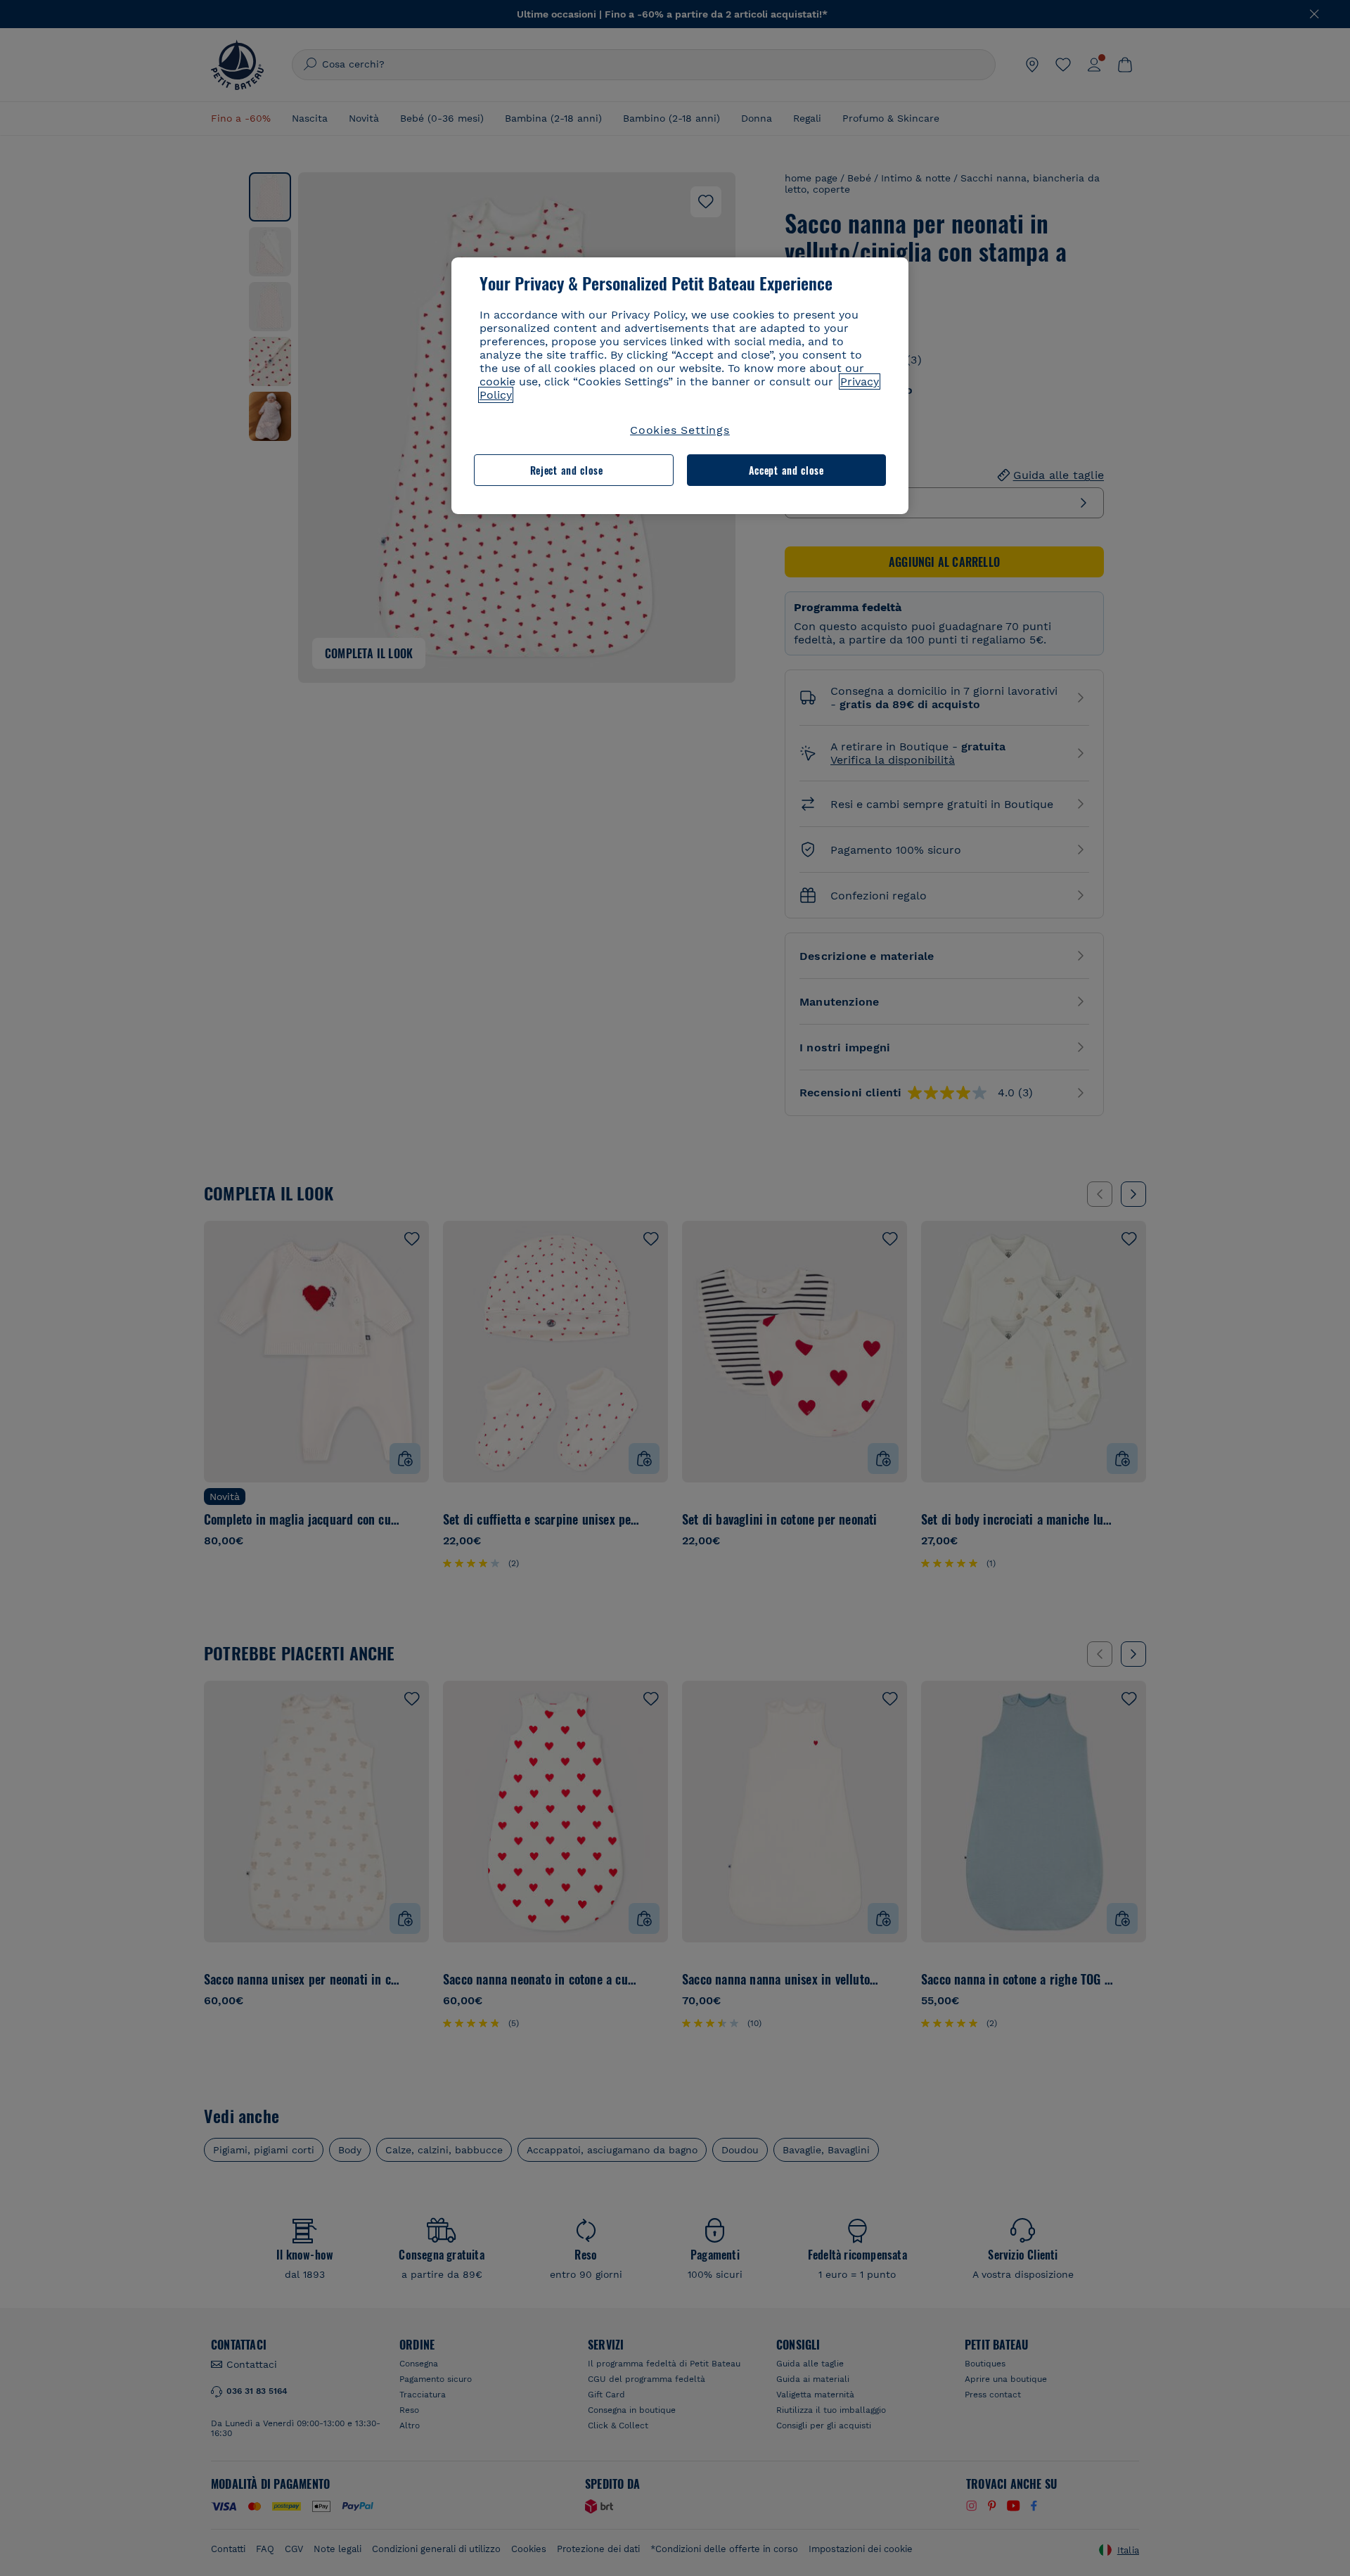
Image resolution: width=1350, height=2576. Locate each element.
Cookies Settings (680, 430)
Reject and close (567, 470)
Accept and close (786, 470)
